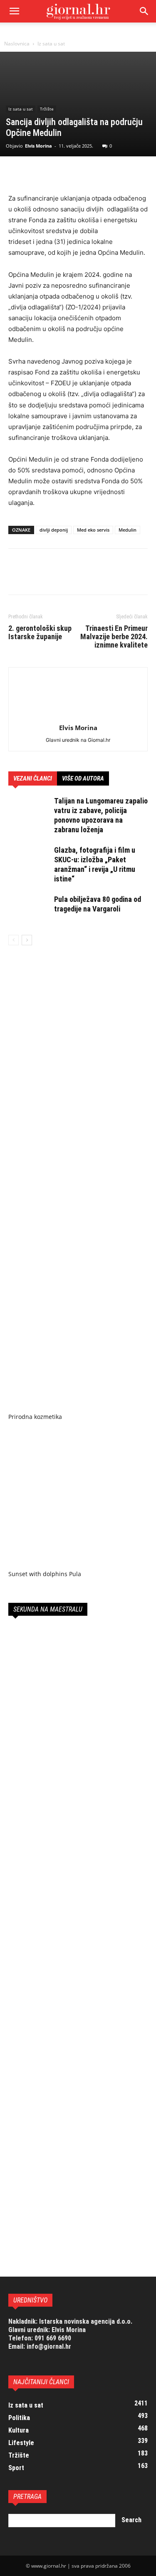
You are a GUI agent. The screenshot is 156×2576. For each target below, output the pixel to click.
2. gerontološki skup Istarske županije (40, 633)
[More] (94, 173)
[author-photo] (78, 716)
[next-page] (27, 940)
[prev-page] (14, 940)
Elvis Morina (38, 146)
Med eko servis (93, 530)
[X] (36, 173)
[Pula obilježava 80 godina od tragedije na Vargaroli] (29, 909)
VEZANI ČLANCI (33, 778)
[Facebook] (17, 173)
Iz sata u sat (51, 44)
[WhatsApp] (74, 173)
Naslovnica (17, 44)
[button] (144, 11)
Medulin (128, 530)
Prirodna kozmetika (35, 1417)
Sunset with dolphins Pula (45, 1574)
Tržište (47, 109)
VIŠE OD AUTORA (83, 778)
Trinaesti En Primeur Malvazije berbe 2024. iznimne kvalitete (114, 637)
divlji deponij (54, 530)
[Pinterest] (55, 173)
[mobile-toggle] (14, 11)
